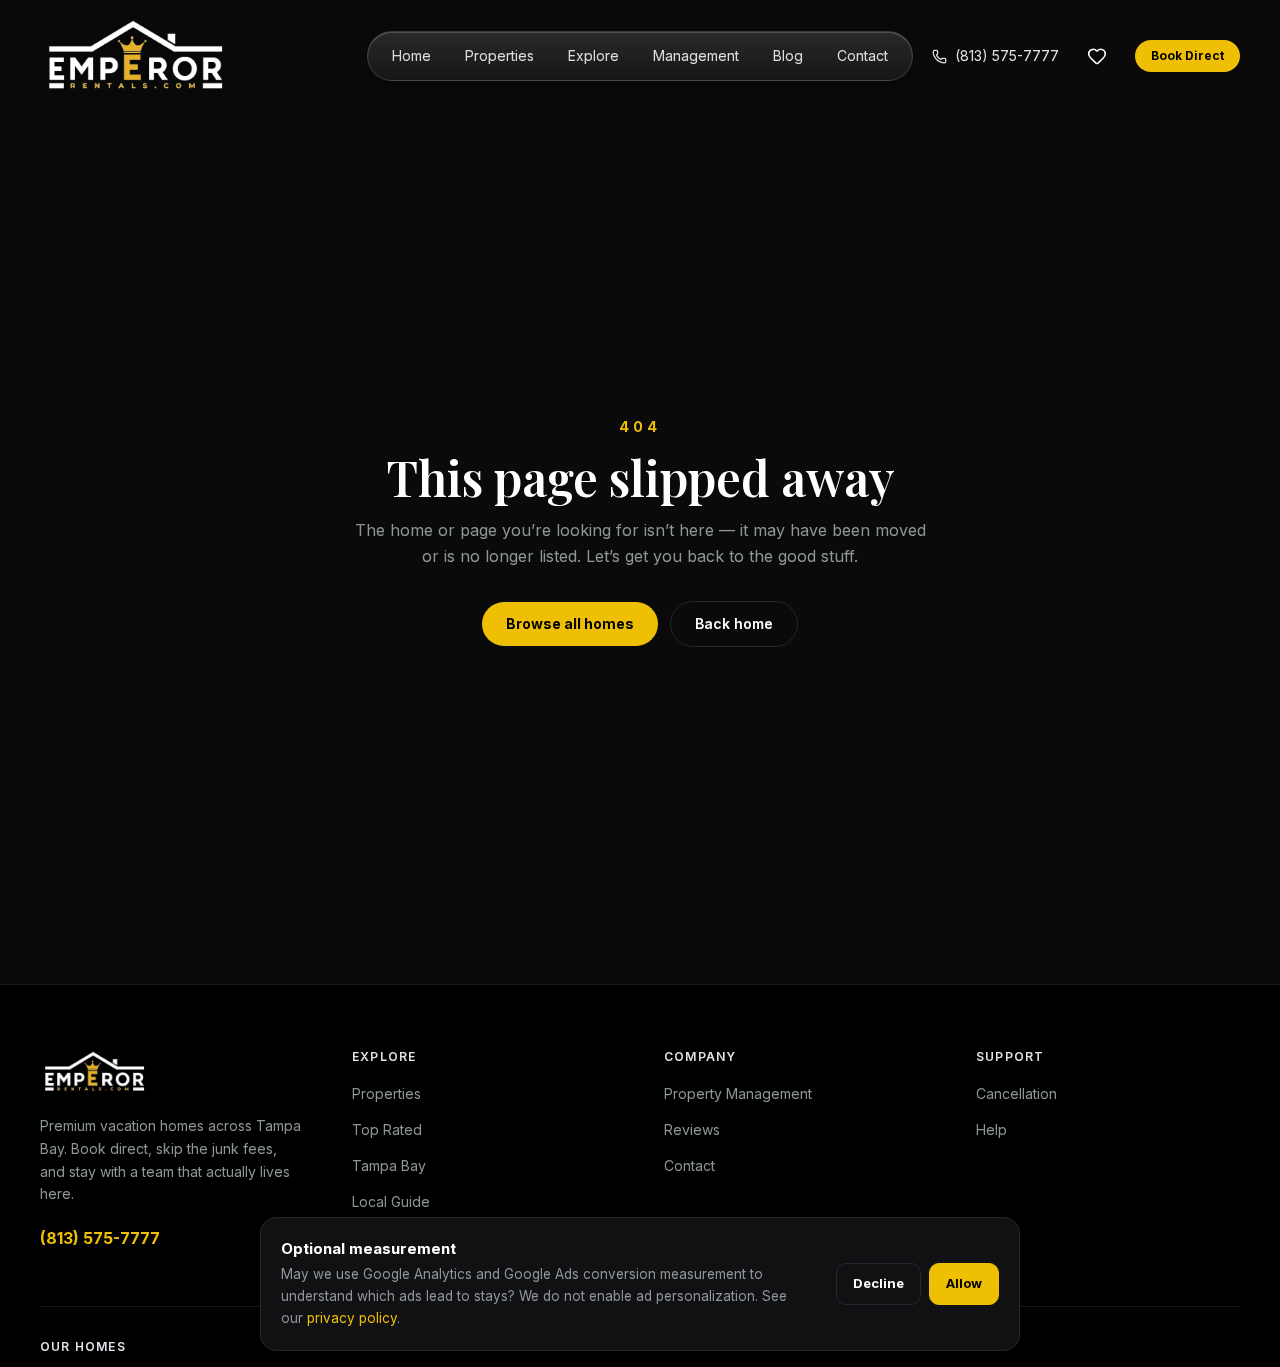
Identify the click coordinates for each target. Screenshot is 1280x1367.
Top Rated (387, 1129)
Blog (788, 55)
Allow (964, 1283)
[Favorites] (1097, 56)
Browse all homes (570, 623)
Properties (499, 55)
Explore (593, 55)
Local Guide (391, 1201)
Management (696, 55)
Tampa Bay (389, 1165)
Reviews (692, 1129)
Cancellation (1016, 1093)
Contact (862, 55)
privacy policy (352, 1318)
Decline (878, 1283)
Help (991, 1129)
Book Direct (1187, 55)
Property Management (738, 1093)
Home (411, 55)
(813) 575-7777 (1007, 55)
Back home (734, 623)
